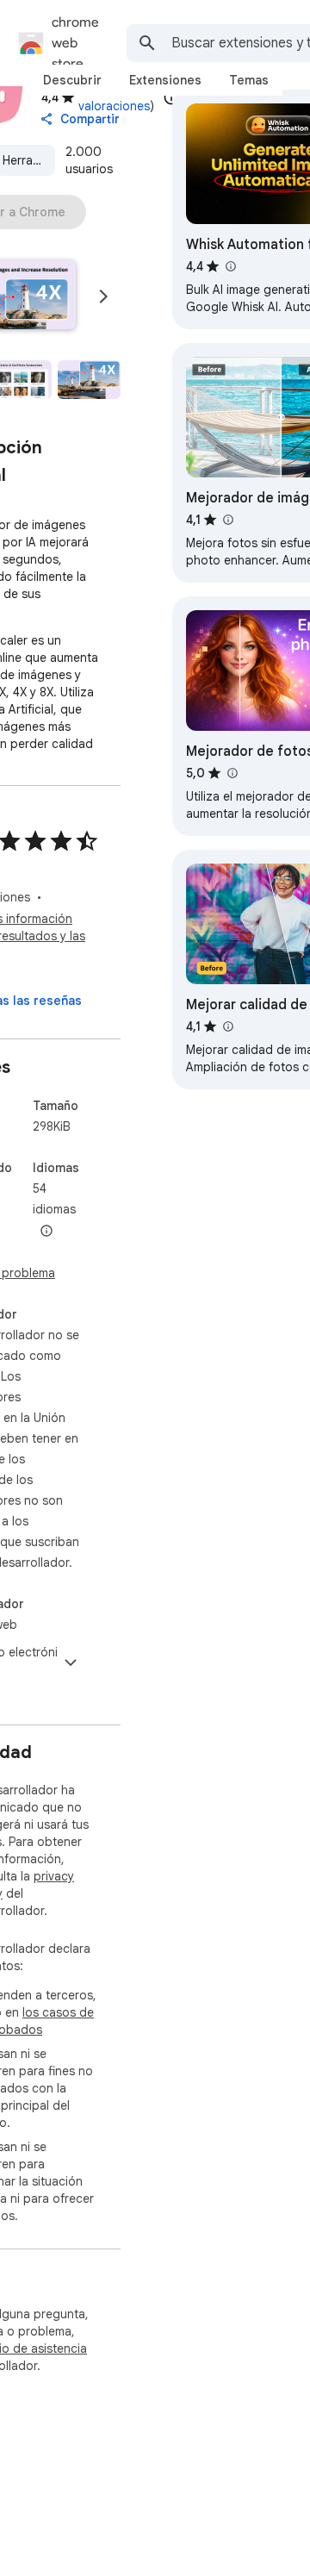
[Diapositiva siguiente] (103, 296)
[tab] (72, 80)
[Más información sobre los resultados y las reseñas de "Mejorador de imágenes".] (227, 520)
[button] (89, 380)
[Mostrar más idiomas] (46, 1232)
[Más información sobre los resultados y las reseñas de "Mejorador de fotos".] (232, 773)
